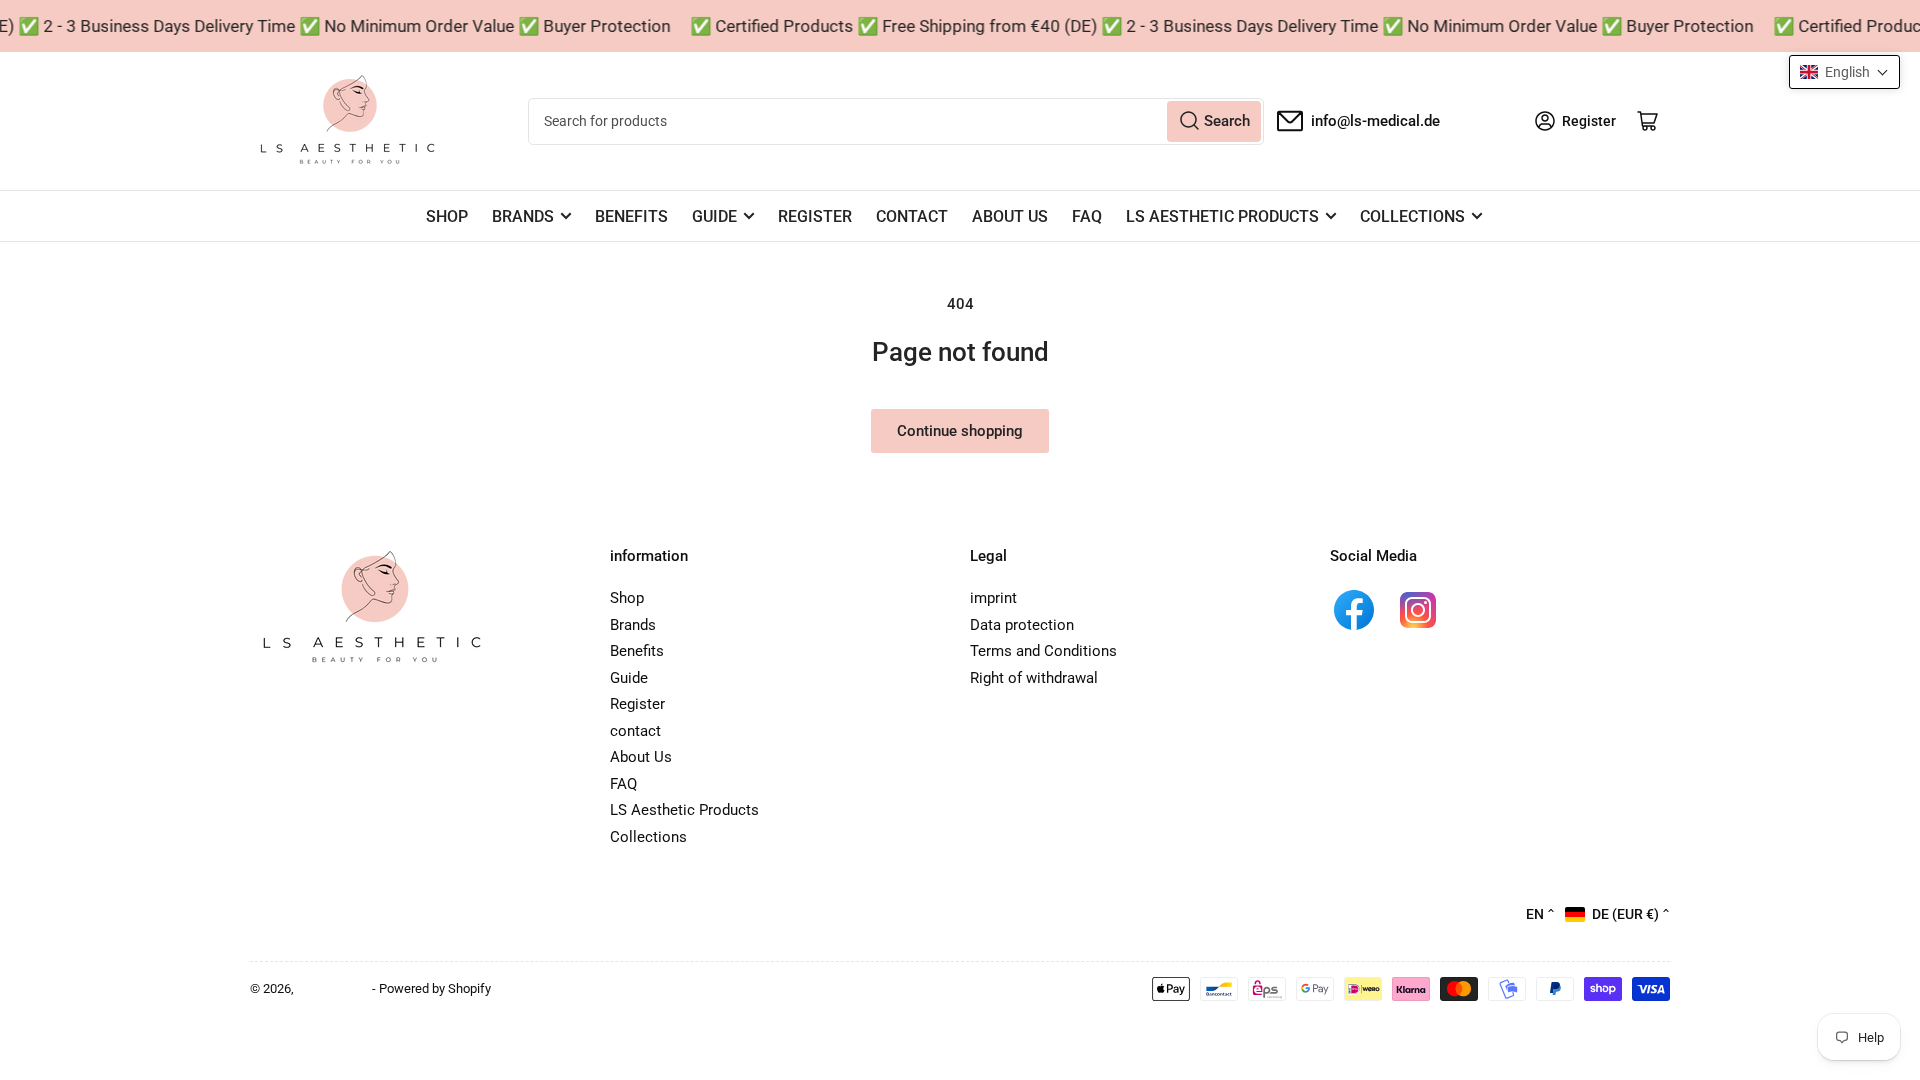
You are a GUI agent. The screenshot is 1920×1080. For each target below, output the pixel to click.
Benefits (631, 216)
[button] (1844, 72)
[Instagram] (1418, 610)
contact (912, 216)
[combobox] (895, 121)
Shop (447, 216)
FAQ (1087, 216)
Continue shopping (960, 431)
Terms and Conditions (1043, 651)
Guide (714, 216)
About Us (1010, 216)
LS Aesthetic (333, 988)
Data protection (1022, 625)
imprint (993, 598)
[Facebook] (1354, 610)
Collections (1412, 216)
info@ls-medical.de (1375, 121)
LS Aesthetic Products (1222, 216)
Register (815, 216)
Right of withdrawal (1034, 678)
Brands (523, 216)
